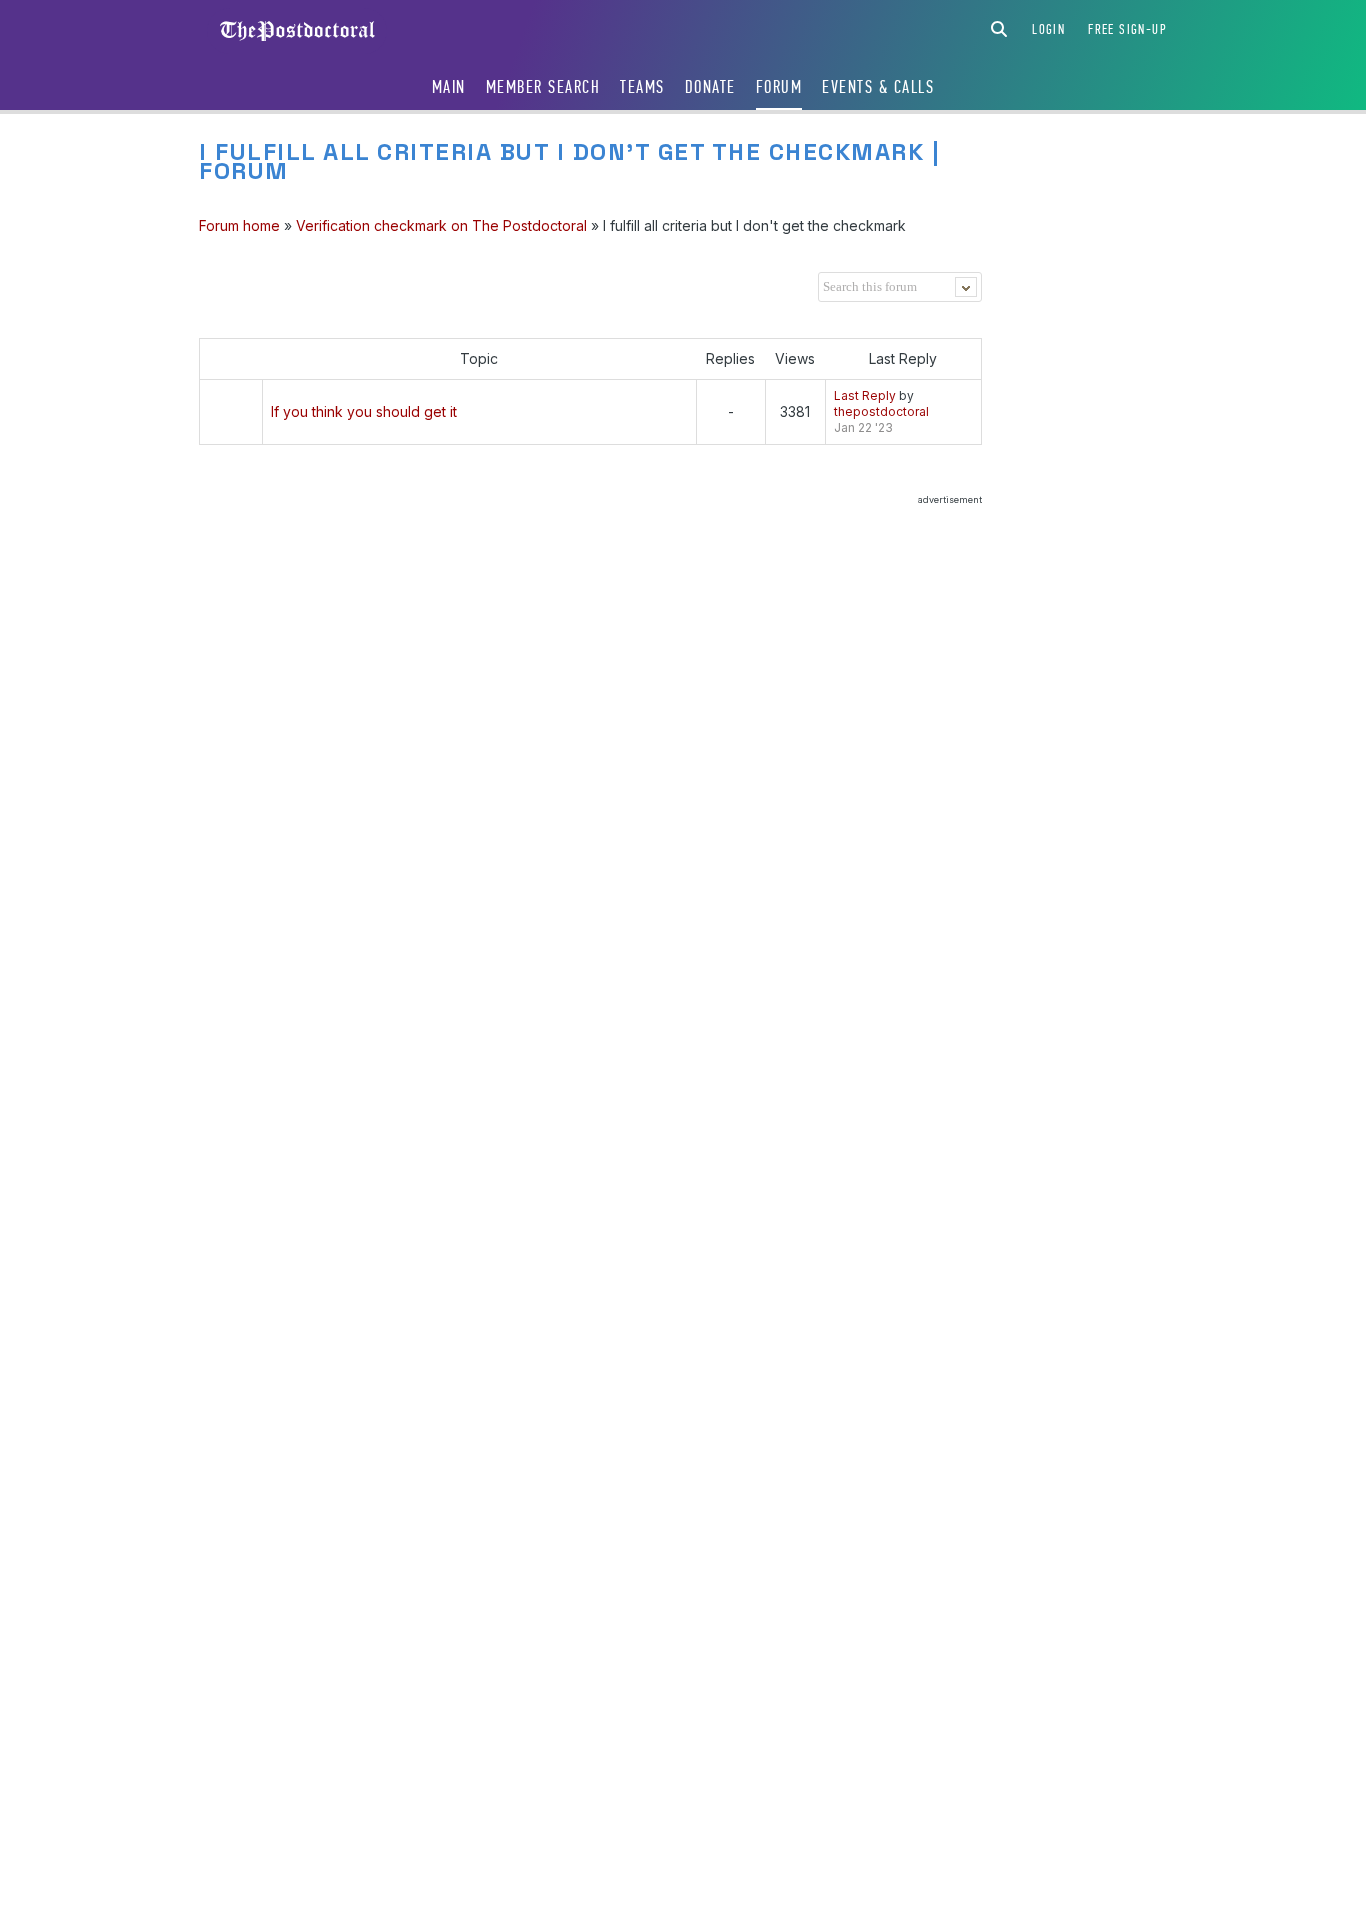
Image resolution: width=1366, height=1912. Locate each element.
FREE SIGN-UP (1127, 29)
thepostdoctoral (881, 411)
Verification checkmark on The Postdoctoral (441, 225)
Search (999, 29)
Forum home (239, 225)
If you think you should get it (364, 411)
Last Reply (865, 395)
